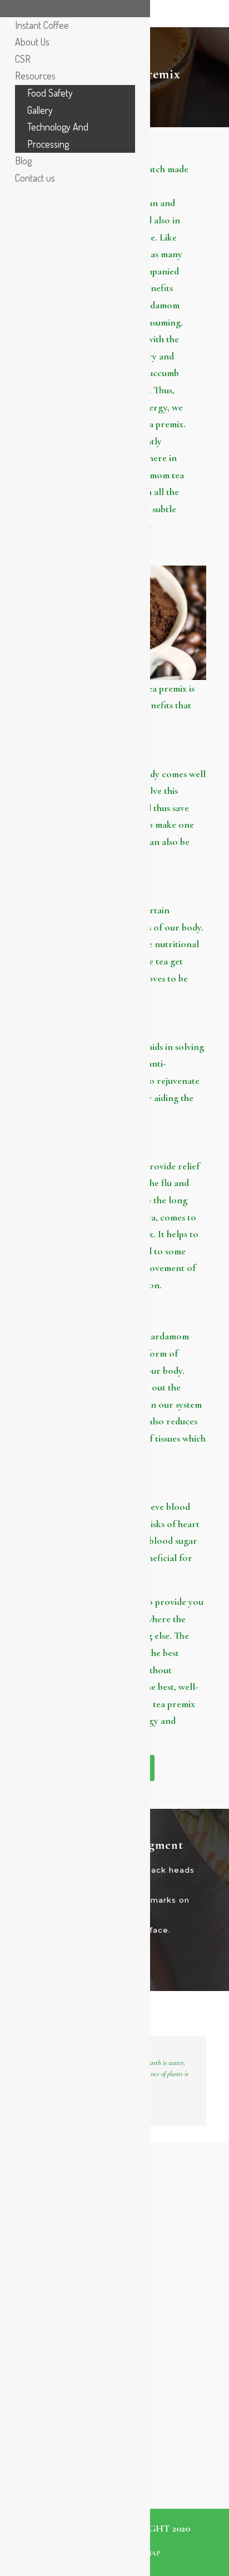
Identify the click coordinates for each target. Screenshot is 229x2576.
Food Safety (50, 93)
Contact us (35, 178)
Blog (23, 161)
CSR (23, 59)
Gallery (40, 110)
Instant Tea (36, 8)
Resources (35, 76)
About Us (32, 42)
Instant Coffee (42, 25)
